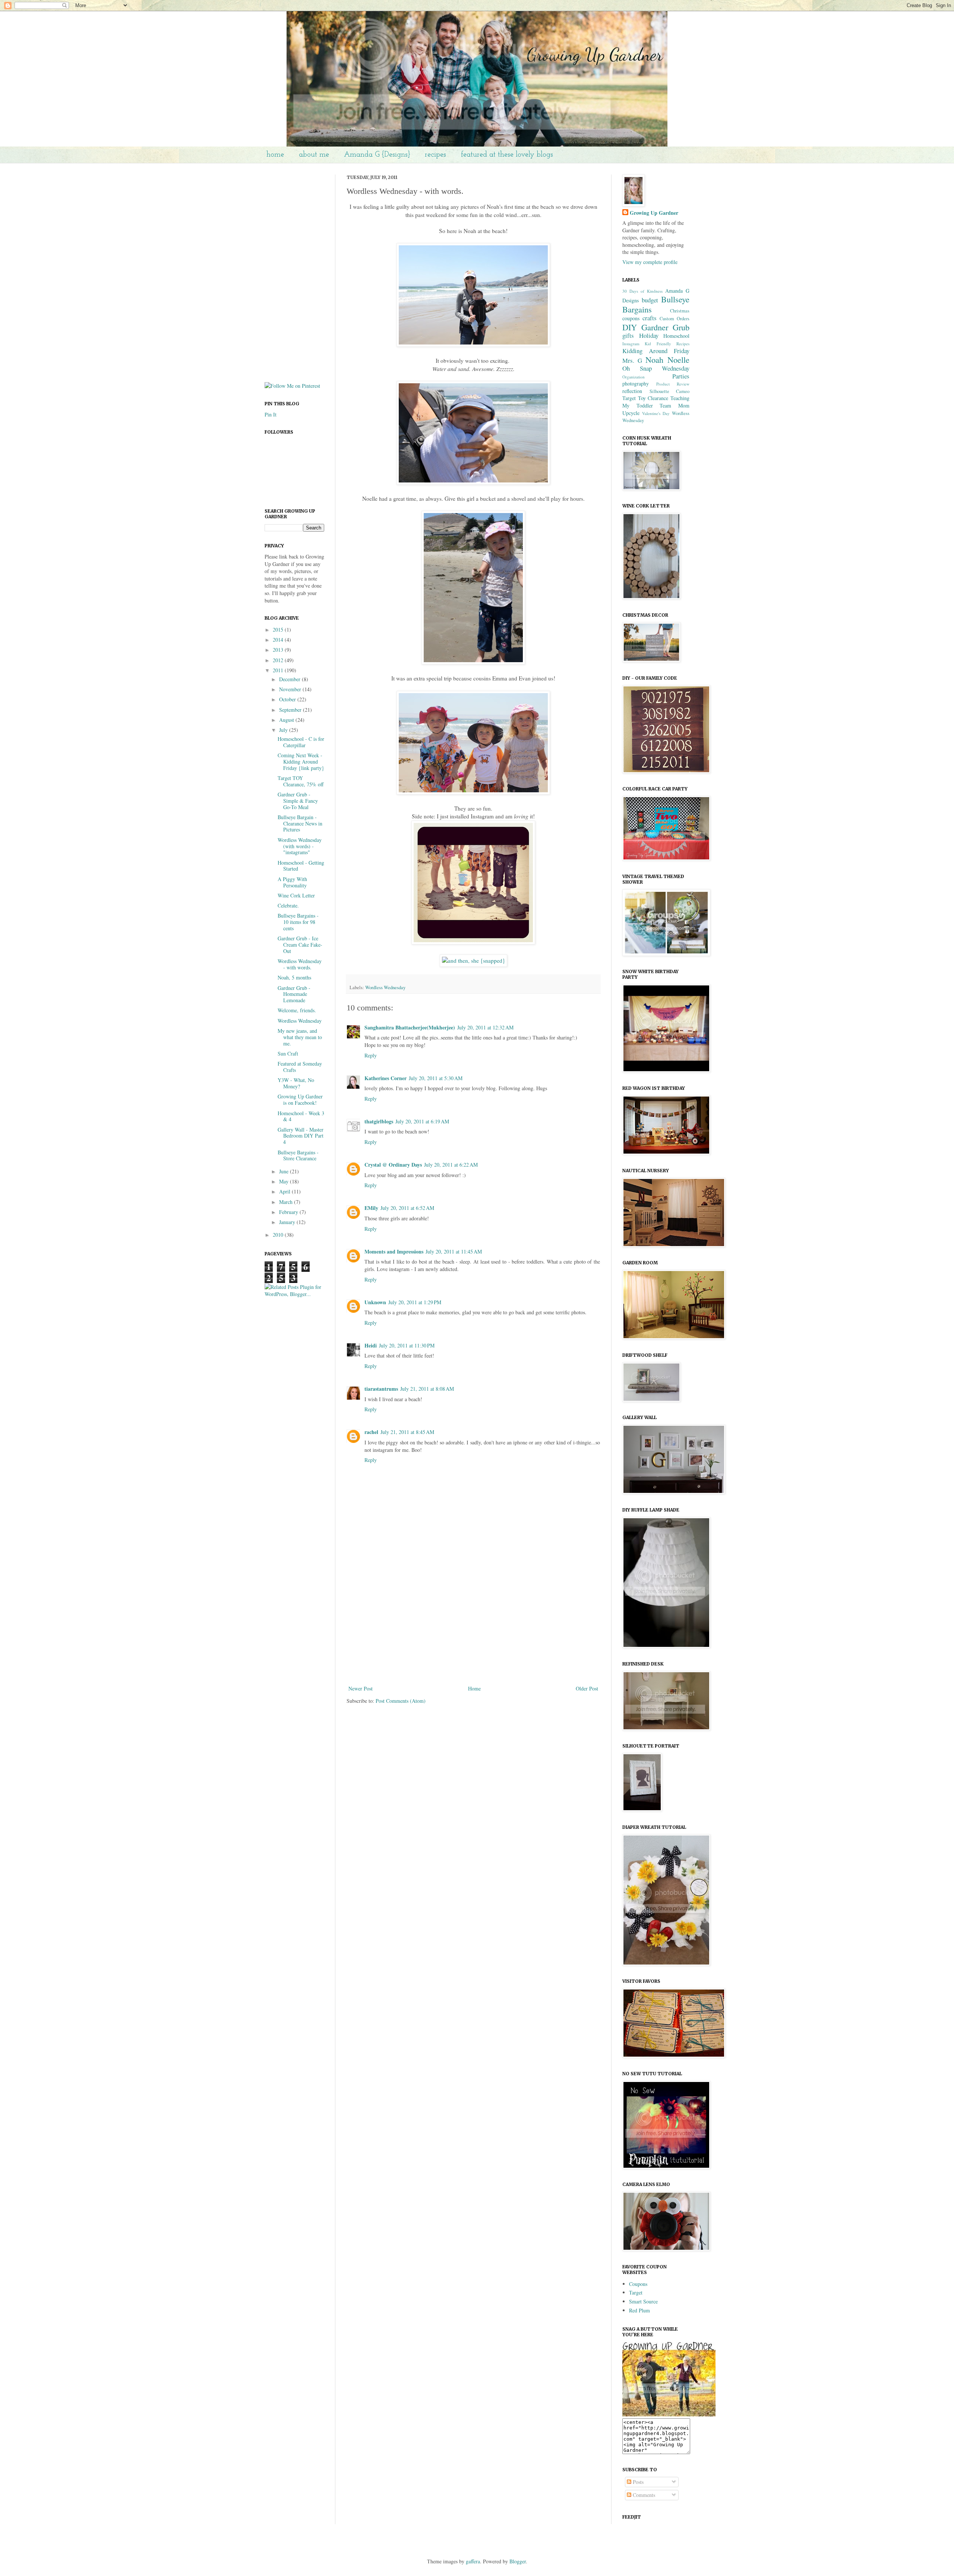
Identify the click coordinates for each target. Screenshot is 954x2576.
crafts (650, 318)
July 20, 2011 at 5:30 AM (436, 1078)
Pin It (271, 414)
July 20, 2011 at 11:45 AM (454, 1251)
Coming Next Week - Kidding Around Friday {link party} (301, 762)
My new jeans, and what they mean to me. (300, 1037)
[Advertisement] (473, 1628)
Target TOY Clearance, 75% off (301, 781)
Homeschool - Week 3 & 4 (301, 1116)
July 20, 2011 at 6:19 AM (422, 1121)
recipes (435, 155)
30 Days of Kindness (642, 291)
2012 (279, 660)
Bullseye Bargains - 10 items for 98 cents (298, 922)
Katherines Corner (386, 1078)
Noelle (678, 359)
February (289, 1212)
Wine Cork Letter (296, 895)
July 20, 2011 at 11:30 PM (407, 1345)
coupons (631, 318)
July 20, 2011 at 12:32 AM (485, 1027)
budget (650, 300)
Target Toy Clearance (645, 398)
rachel (371, 1432)
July (284, 730)
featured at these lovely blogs (507, 155)
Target (636, 2292)
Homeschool (676, 336)
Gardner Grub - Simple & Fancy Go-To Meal (298, 801)
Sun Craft (288, 1053)
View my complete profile (650, 262)
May (285, 1181)
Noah (654, 359)
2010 (279, 1235)
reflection (632, 391)
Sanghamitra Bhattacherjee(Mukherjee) (410, 1027)
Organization (634, 377)
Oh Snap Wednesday (656, 368)
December (290, 679)
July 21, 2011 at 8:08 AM (427, 1389)
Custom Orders (675, 319)
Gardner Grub (665, 327)
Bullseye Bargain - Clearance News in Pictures (300, 823)
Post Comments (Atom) (401, 1701)
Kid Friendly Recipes (667, 344)
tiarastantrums (381, 1389)
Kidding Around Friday (656, 351)
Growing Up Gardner (654, 213)
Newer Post (361, 1688)
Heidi (371, 1345)
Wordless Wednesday (385, 987)
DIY (630, 327)
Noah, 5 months (294, 977)
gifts (628, 335)
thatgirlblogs (379, 1121)
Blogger (518, 2561)
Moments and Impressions (394, 1251)
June (285, 1171)
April (285, 1191)
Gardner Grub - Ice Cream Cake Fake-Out (300, 945)
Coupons (638, 2284)
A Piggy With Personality (292, 882)
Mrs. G (632, 360)
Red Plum (639, 2310)
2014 (279, 640)
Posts (637, 2482)
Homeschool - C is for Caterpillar (301, 742)
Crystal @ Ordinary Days (393, 1165)
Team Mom (675, 405)
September (291, 710)
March (287, 1202)
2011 (279, 670)
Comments (643, 2495)
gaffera (473, 2561)
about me (314, 155)
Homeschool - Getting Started (301, 866)
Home (474, 1688)
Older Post (587, 1688)
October (288, 699)
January (288, 1222)
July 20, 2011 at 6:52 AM (407, 1208)
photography (636, 383)
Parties (681, 376)
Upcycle (631, 413)
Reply (371, 1055)
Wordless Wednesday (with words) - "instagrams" (300, 846)
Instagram (631, 344)
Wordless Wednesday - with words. (300, 964)
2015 (279, 630)
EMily (371, 1208)
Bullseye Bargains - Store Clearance (298, 1155)
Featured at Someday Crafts (300, 1067)
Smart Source (643, 2301)
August (287, 720)
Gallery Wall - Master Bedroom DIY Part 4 (301, 1136)
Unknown (375, 1302)
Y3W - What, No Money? (296, 1083)
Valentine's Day (656, 413)
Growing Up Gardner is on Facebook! (300, 1100)
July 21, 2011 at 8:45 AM (407, 1432)
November (291, 689)
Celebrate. (288, 905)
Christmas (680, 311)
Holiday (649, 335)
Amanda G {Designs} (377, 155)
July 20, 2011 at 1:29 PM (415, 1302)
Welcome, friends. (297, 1010)
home (275, 155)
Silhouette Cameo (670, 391)
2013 (279, 650)
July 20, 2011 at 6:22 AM (451, 1165)
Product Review (673, 384)
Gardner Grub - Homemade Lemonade (294, 994)
